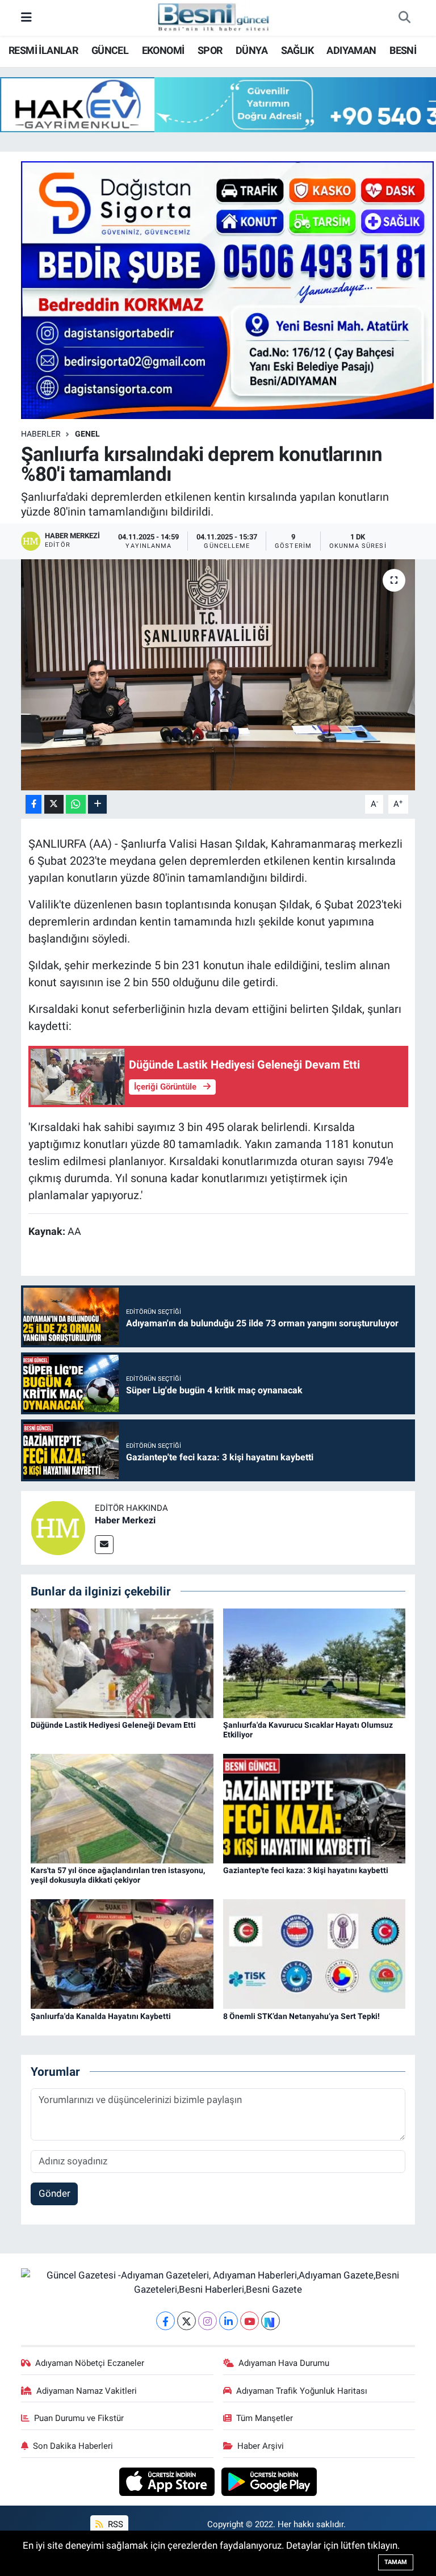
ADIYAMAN (351, 50)
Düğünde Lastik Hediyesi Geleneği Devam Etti (113, 1725)
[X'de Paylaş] (54, 804)
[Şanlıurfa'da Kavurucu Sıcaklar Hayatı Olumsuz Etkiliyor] (315, 1662)
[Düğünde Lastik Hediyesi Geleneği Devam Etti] (122, 1662)
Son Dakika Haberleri (73, 2446)
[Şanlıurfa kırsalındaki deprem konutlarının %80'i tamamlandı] (218, 675)
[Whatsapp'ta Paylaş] (76, 804)
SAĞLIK (297, 50)
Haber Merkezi (125, 1520)
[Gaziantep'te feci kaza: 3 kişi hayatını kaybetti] (315, 1808)
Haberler (41, 434)
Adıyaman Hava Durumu (284, 2363)
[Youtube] (250, 2321)
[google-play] (269, 2481)
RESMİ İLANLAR (43, 50)
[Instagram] (207, 2321)
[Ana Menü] (26, 18)
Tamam (396, 2562)
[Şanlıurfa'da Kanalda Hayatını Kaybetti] (122, 1953)
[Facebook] (165, 2321)
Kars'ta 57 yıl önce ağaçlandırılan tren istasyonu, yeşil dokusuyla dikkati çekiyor (118, 1875)
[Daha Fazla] (97, 804)
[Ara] (404, 18)
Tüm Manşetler (265, 2418)
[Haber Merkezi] (58, 1527)
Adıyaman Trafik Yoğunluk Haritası (302, 2391)
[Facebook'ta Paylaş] (33, 804)
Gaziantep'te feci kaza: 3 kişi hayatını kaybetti (306, 1870)
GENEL (87, 434)
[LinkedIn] (229, 2321)
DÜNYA (251, 50)
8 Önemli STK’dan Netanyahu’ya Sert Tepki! (301, 2016)
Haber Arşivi (261, 2446)
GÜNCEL (110, 50)
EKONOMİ (163, 50)
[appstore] (168, 2481)
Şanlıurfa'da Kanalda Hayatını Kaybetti (101, 2016)
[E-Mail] (104, 1545)
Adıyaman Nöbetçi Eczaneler (90, 2363)
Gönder (54, 2193)
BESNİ (403, 50)
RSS (114, 2524)
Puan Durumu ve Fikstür (79, 2418)
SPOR (210, 50)
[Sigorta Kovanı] (228, 289)
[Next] (271, 2321)
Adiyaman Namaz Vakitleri (87, 2391)
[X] (186, 2321)
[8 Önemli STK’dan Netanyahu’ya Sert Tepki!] (315, 1953)
